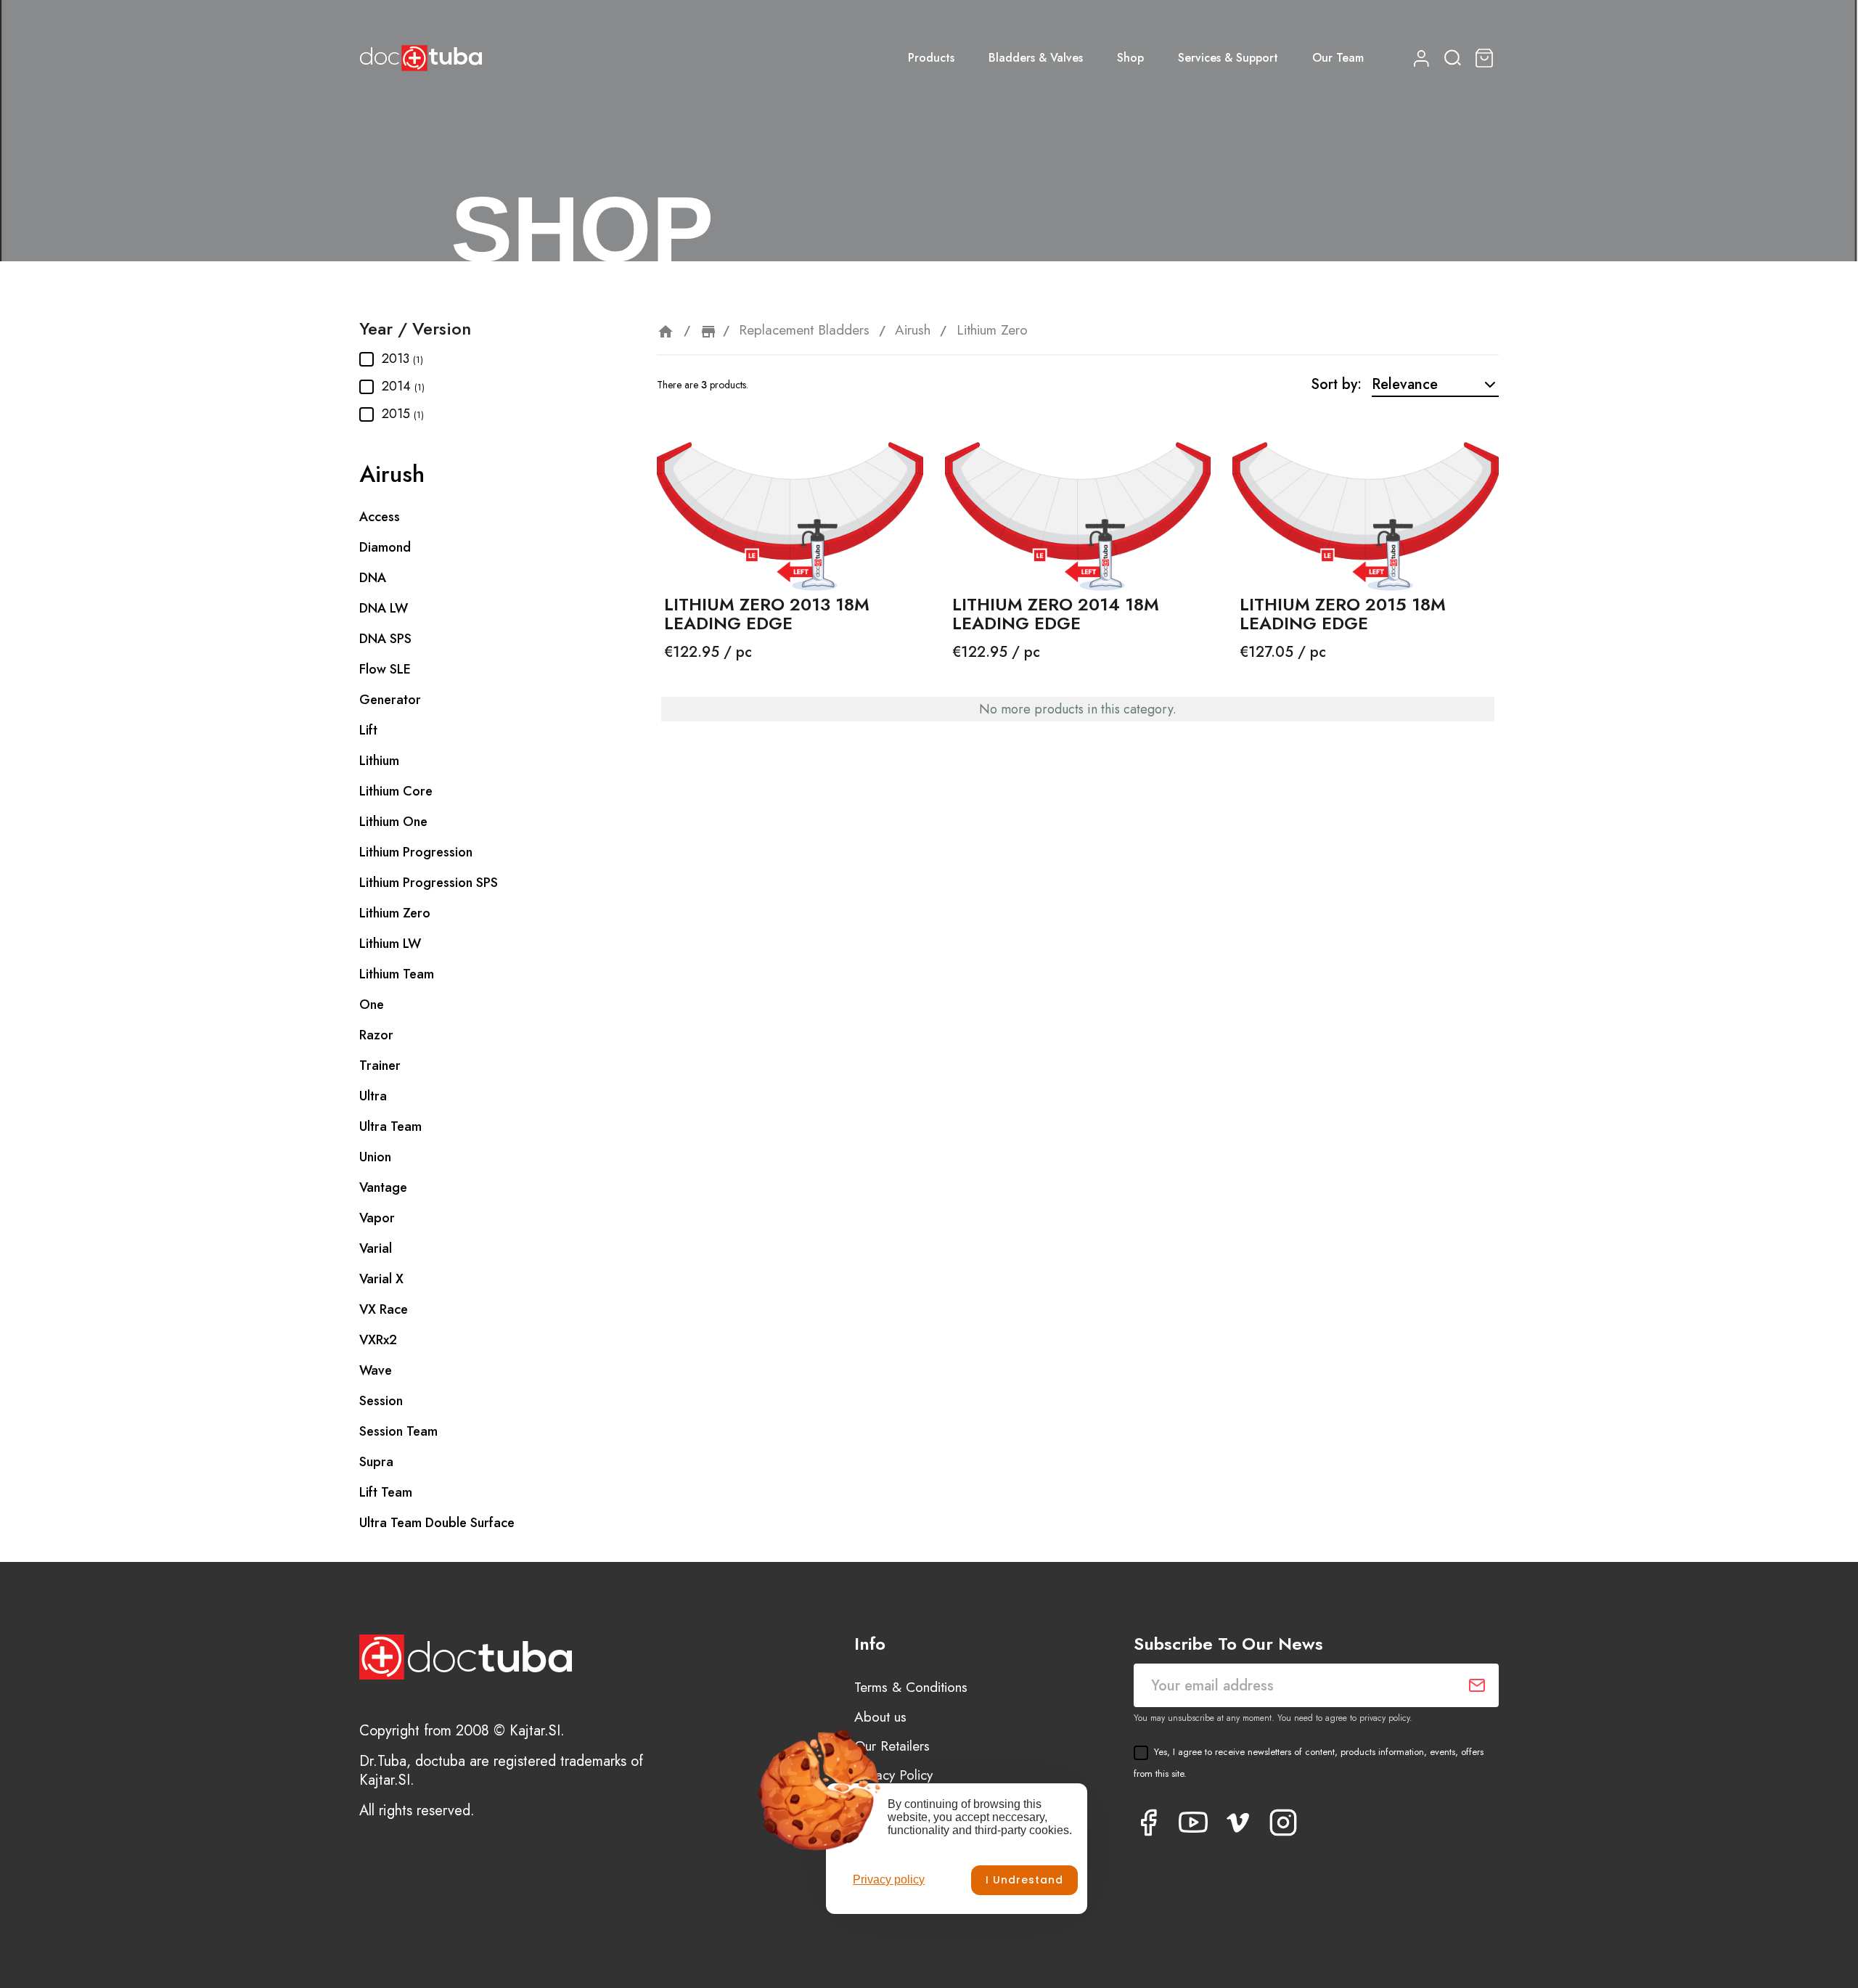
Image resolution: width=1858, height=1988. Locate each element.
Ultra (373, 1096)
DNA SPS (385, 639)
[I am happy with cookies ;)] (1024, 1880)
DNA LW (384, 608)
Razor (376, 1035)
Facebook (1148, 1823)
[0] (1486, 58)
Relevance (1405, 384)
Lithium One (393, 822)
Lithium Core (396, 791)
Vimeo (1238, 1823)
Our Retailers (892, 1746)
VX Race (384, 1309)
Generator (390, 700)
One (372, 1005)
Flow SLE (385, 669)
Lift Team (386, 1492)
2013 (402, 359)
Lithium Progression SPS (429, 883)
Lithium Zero (395, 913)
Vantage (383, 1187)
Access (380, 517)
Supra (376, 1462)
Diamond (385, 547)
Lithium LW (390, 944)
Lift (368, 730)
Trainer (380, 1065)
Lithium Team (397, 974)
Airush (392, 474)
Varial (376, 1248)
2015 (403, 414)
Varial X (381, 1279)
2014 (403, 386)
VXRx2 (378, 1340)
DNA (373, 578)
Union (375, 1157)
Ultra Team (390, 1126)
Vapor (377, 1218)
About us (880, 1717)
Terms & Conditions (911, 1687)
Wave (376, 1370)
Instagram (1283, 1823)
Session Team (398, 1431)
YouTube (1193, 1823)
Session (381, 1401)
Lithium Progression (416, 852)
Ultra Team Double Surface (437, 1523)
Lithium (379, 761)
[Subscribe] (1477, 1685)
